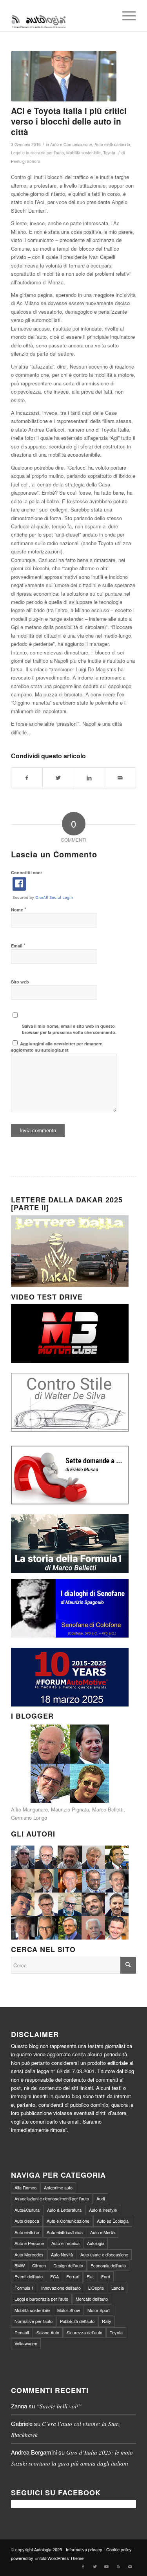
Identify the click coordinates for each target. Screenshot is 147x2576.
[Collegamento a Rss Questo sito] (118, 2566)
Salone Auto (48, 2332)
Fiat (90, 2276)
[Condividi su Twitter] (58, 778)
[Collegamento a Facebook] (83, 2566)
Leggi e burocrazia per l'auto (37, 153)
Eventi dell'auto (29, 2276)
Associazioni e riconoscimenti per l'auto (52, 2198)
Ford (106, 2276)
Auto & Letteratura (64, 2210)
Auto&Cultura (27, 2210)
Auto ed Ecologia (113, 2221)
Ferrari (73, 2276)
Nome (19, 909)
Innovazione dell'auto (61, 2288)
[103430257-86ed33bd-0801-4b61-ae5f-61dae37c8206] (64, 76)
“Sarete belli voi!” (59, 2406)
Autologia (96, 2243)
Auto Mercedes (29, 2254)
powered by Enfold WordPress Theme (47, 2558)
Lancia (118, 2288)
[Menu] (125, 16)
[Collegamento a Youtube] (107, 2566)
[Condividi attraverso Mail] (120, 778)
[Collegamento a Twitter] (95, 2566)
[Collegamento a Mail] (130, 2566)
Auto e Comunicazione (71, 144)
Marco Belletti (108, 1809)
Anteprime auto (58, 2187)
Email (18, 945)
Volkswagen (26, 2343)
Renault (22, 2332)
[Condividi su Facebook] (27, 778)
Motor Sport (99, 2310)
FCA (54, 2276)
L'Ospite (96, 2288)
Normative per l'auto (34, 2321)
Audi (101, 2198)
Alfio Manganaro (29, 1809)
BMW (20, 2265)
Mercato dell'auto (92, 2299)
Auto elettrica (27, 2232)
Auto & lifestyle (103, 2210)
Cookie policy (119, 2549)
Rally (107, 2321)
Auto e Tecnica (65, 2243)
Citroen (39, 2265)
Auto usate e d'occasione (104, 2254)
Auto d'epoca (27, 2221)
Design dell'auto (68, 2265)
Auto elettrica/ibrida (112, 144)
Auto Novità (62, 2254)
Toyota (109, 153)
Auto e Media (103, 2232)
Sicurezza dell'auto (84, 2332)
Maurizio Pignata (70, 1809)
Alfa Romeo (25, 2187)
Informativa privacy (84, 2549)
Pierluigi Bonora (26, 161)
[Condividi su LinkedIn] (89, 778)
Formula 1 (24, 2288)
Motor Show (69, 2310)
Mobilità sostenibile (83, 153)
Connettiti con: (27, 872)
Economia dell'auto (108, 2265)
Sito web (20, 982)
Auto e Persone (29, 2243)
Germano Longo (29, 1818)
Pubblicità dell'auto (77, 2321)
